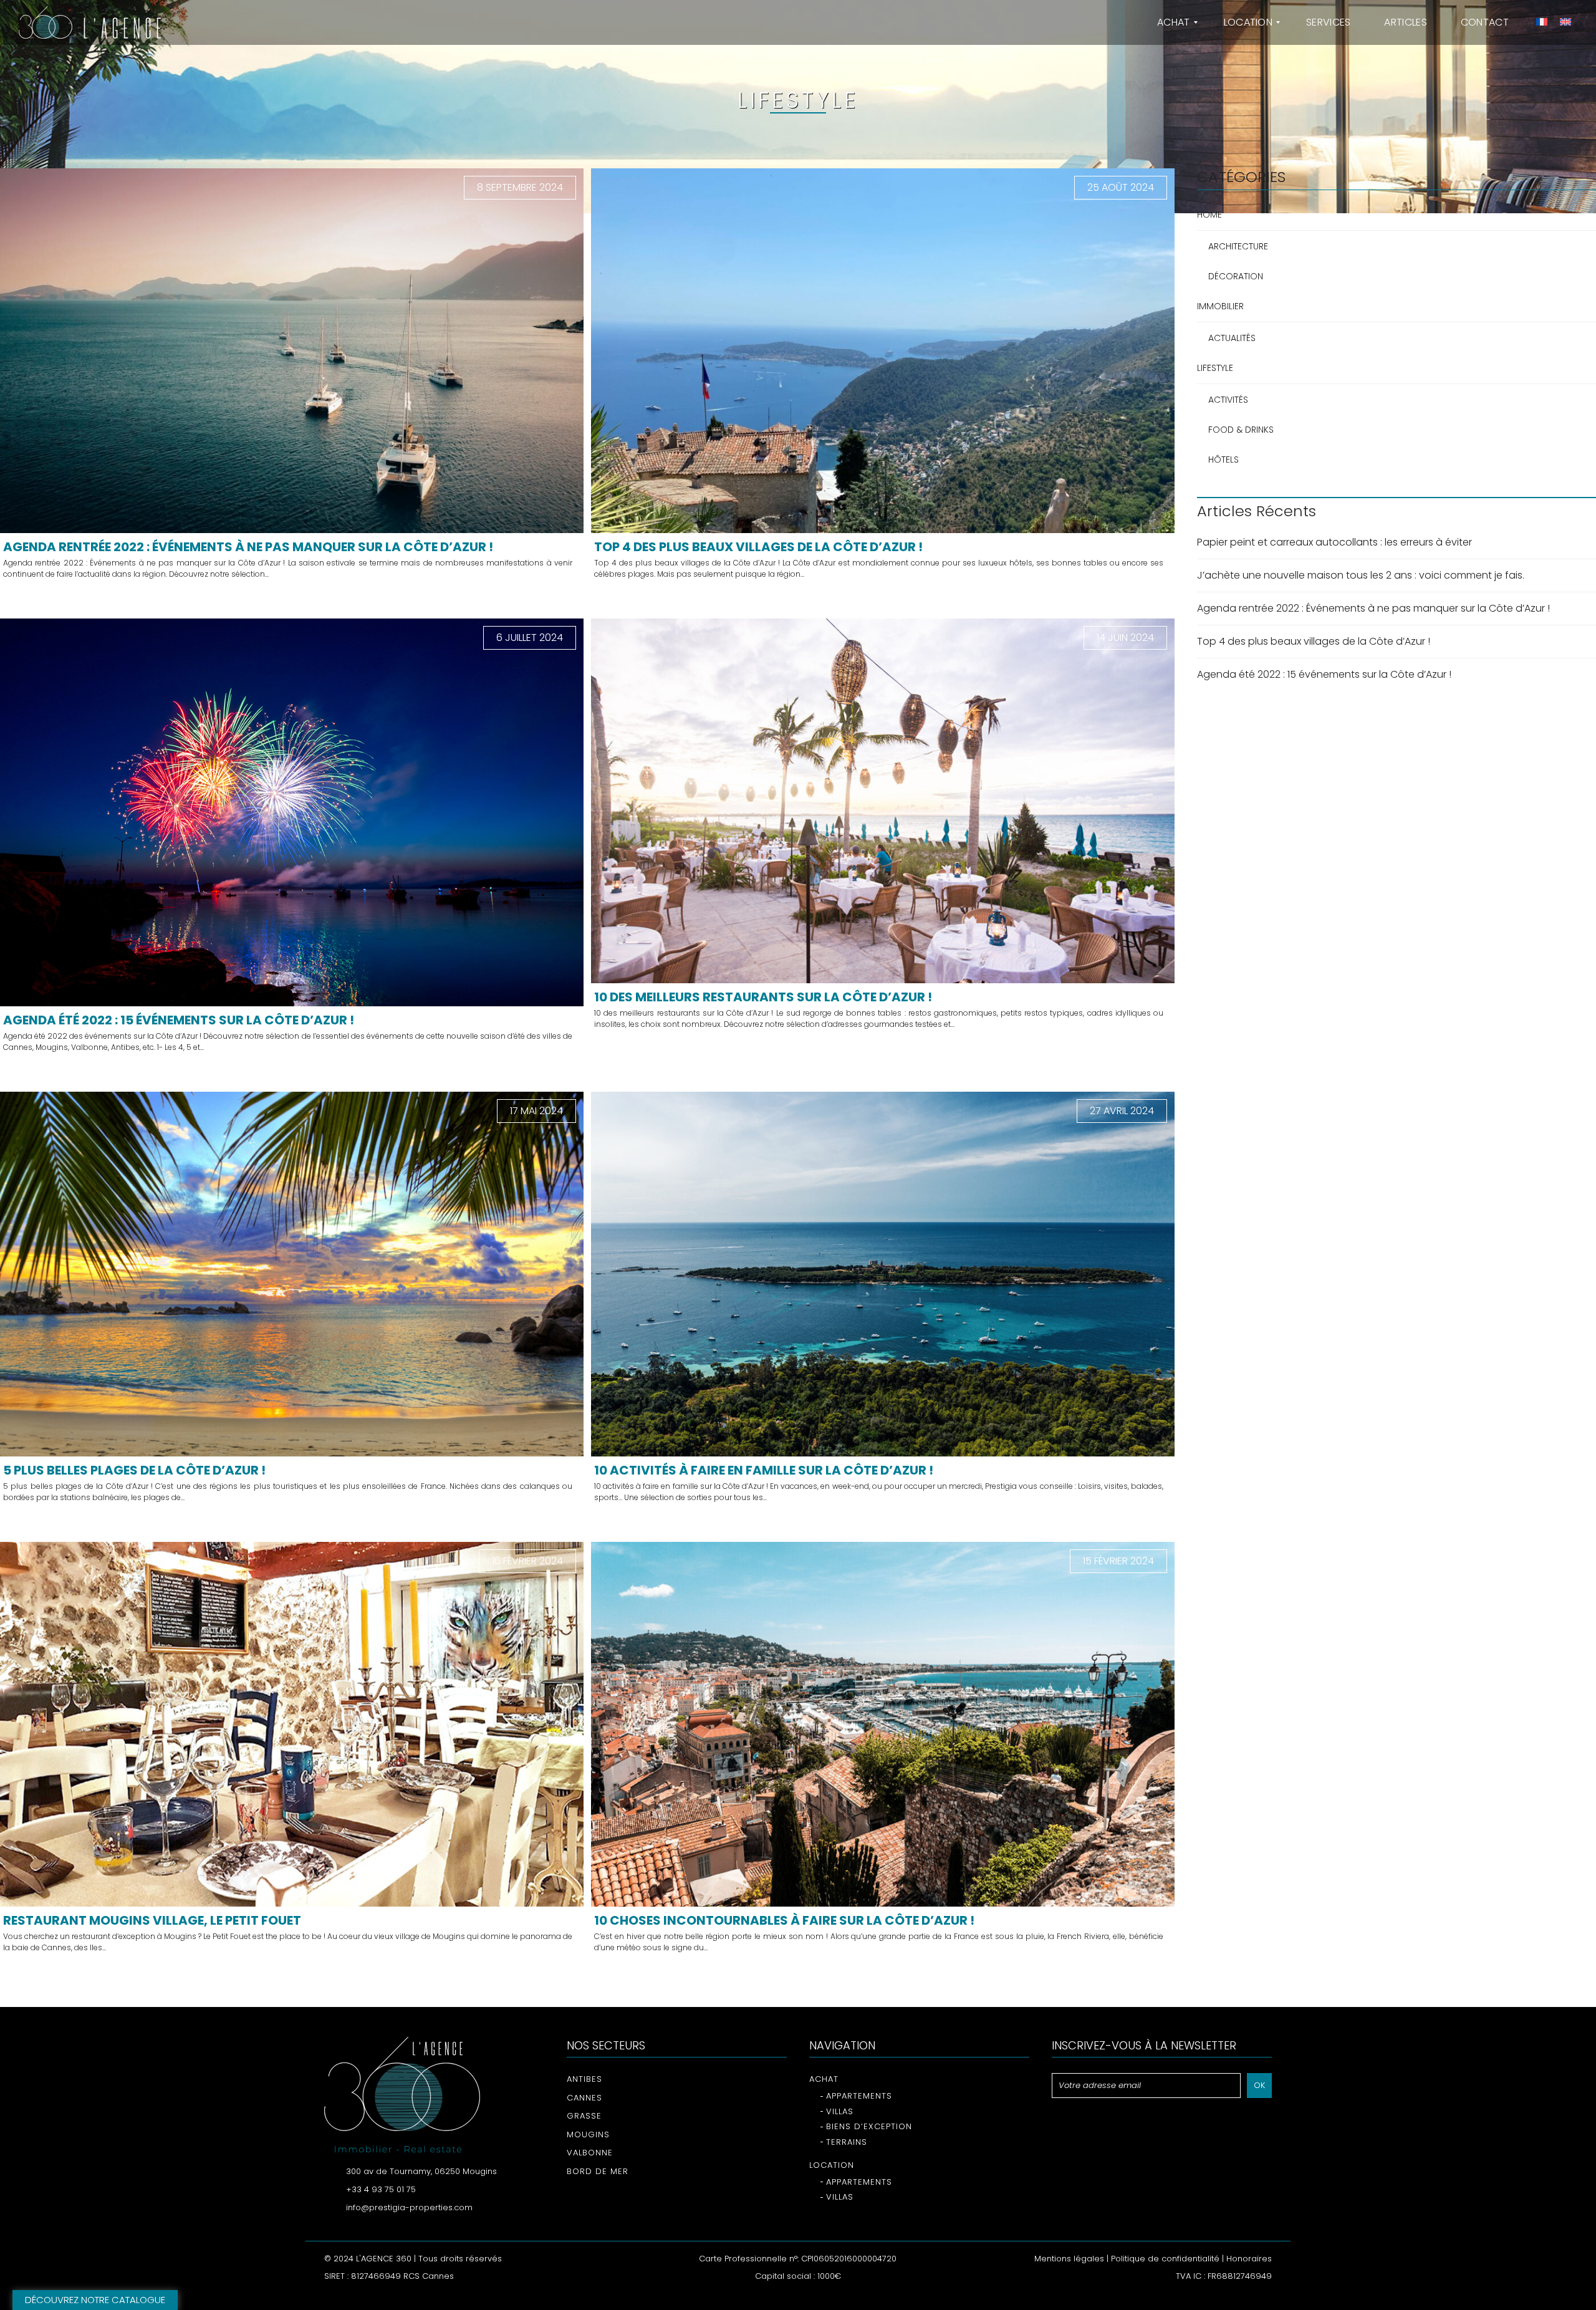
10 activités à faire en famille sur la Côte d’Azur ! (764, 1470)
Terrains (847, 2142)
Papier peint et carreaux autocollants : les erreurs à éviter (1334, 542)
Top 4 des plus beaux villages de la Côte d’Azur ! (758, 547)
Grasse (584, 2116)
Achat (824, 2079)
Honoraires (1249, 2259)
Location (832, 2165)
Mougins (588, 2134)
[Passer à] (1540, 22)
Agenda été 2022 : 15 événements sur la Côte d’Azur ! (179, 1020)
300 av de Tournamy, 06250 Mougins (421, 2171)
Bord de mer (598, 2171)
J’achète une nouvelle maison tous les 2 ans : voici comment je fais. (1361, 575)
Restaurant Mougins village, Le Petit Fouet (152, 1920)
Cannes (584, 2098)
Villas (840, 2111)
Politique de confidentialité (1165, 2259)
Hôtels (1223, 460)
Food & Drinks (1241, 430)
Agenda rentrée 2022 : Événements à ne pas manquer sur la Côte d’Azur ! (248, 547)
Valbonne (590, 2153)
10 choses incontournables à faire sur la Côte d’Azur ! (784, 1920)
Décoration (1236, 276)
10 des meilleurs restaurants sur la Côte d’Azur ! (763, 997)
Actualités (1232, 338)
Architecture (1238, 246)
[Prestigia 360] (90, 22)
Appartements (859, 2096)
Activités (1228, 400)
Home (1209, 214)
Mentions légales (1069, 2259)
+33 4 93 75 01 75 (381, 2189)
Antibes (584, 2079)
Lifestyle (1215, 368)
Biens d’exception (869, 2126)
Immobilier (1220, 306)
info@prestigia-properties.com (409, 2207)
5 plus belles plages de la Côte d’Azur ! (134, 1470)
